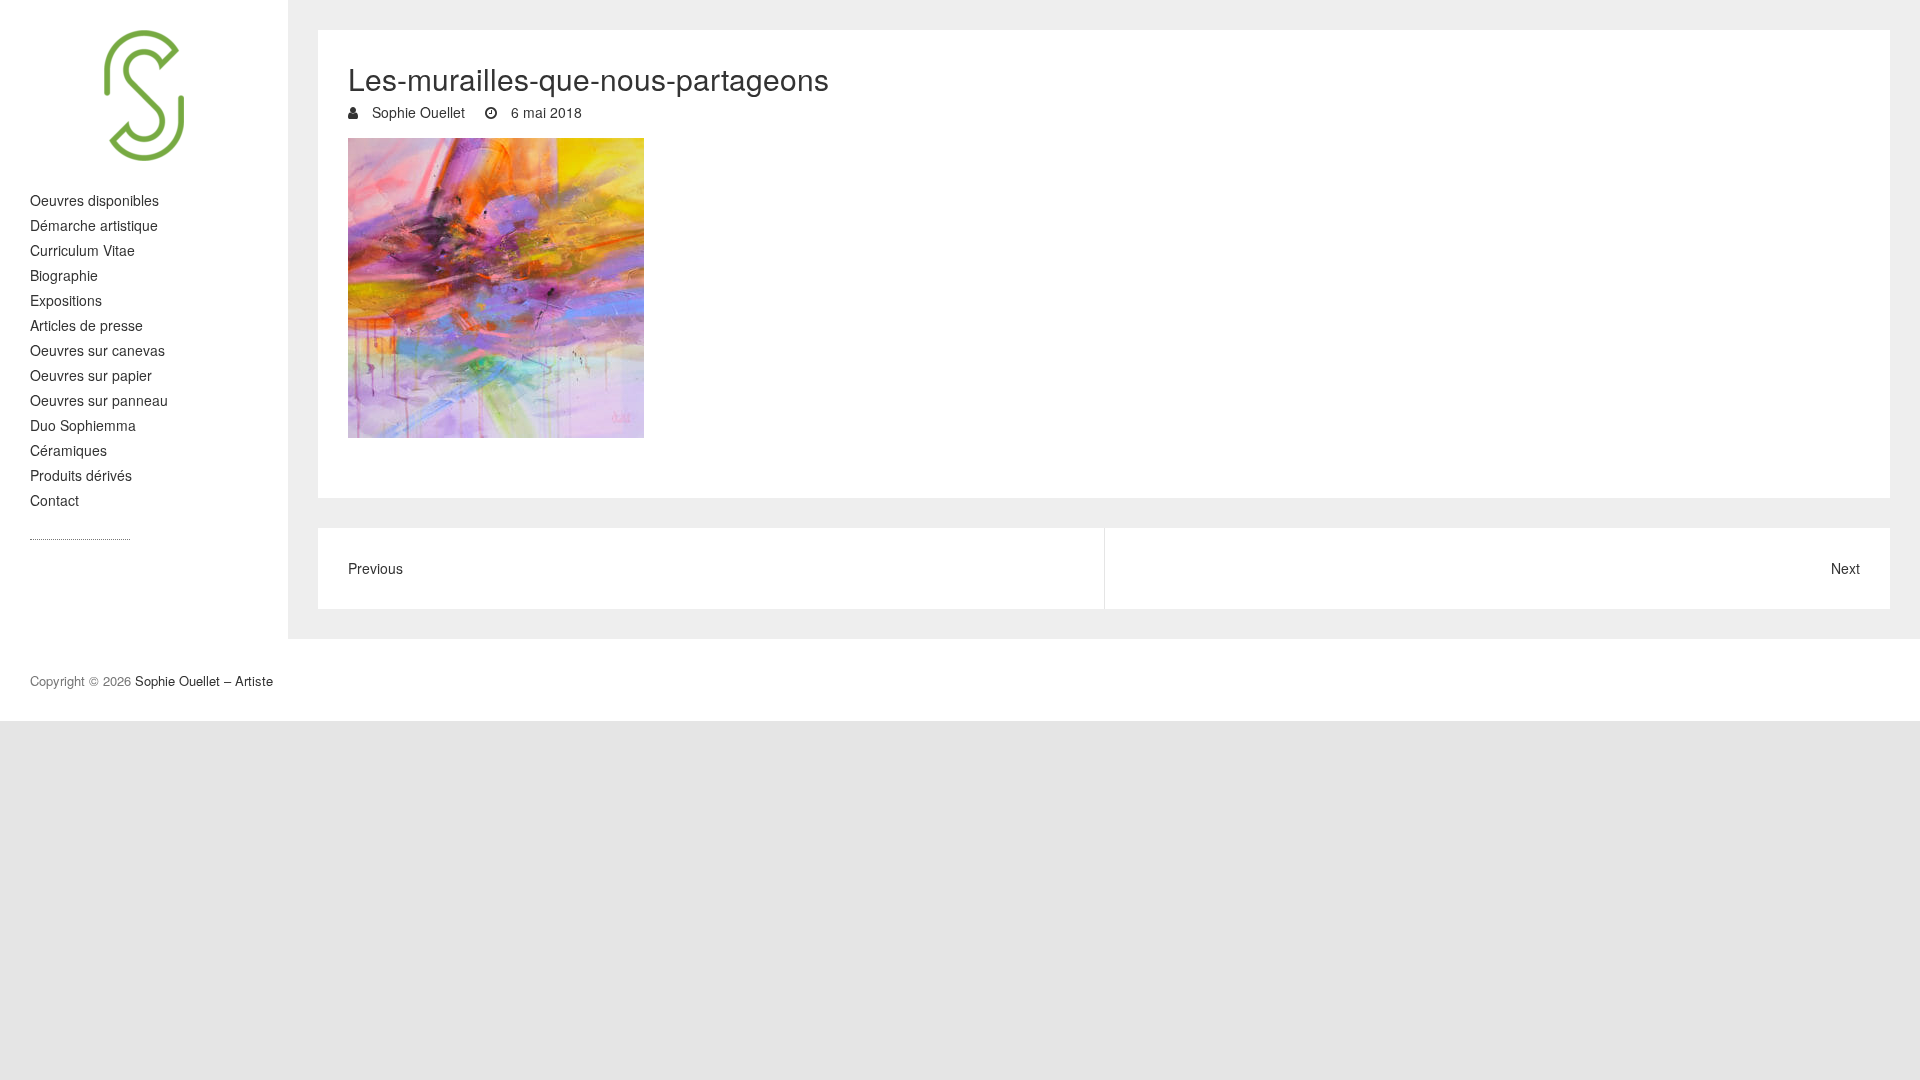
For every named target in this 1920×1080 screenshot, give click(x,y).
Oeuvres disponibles (94, 200)
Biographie (64, 275)
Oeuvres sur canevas (97, 350)
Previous (375, 568)
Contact (54, 500)
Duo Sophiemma (83, 425)
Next (1845, 568)
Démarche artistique (94, 225)
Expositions (66, 300)
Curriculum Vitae (82, 250)
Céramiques (68, 450)
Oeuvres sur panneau (99, 400)
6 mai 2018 (544, 112)
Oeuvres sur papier (91, 375)
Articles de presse (86, 325)
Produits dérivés (81, 475)
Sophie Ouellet (416, 112)
